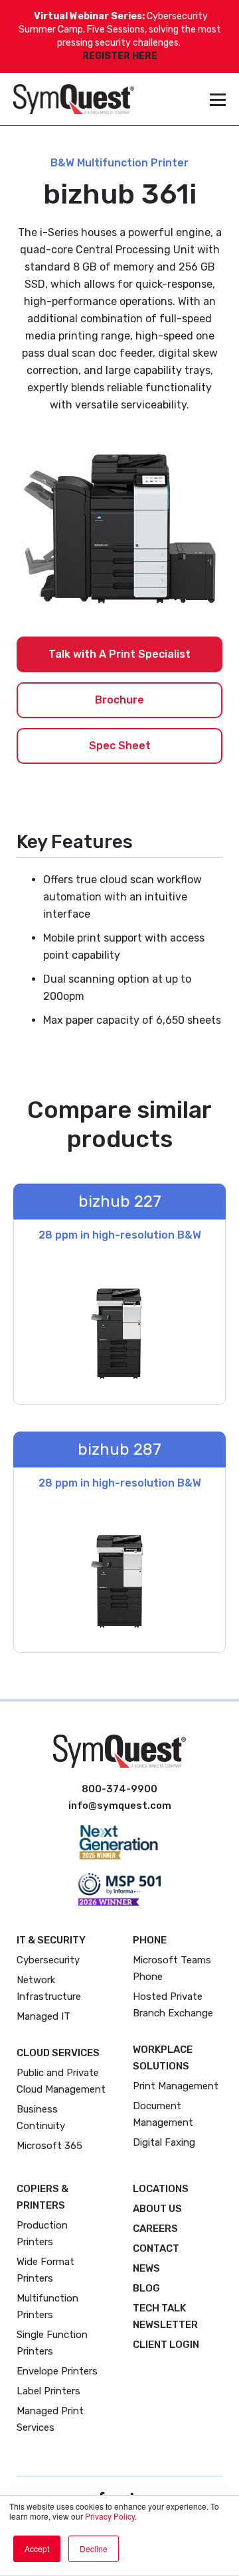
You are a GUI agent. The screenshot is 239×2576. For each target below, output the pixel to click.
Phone (150, 1940)
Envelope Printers (57, 2371)
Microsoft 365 (49, 2146)
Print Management (176, 2086)
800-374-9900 (119, 1789)
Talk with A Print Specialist (119, 654)
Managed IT (43, 2016)
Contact (156, 2248)
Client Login (166, 2345)
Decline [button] (94, 2548)
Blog (146, 2288)
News (146, 2268)
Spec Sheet (120, 746)
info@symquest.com (120, 1806)
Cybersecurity (48, 1960)
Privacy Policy (110, 2516)
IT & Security (51, 1940)
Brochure (119, 700)
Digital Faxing (164, 2142)
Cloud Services (58, 2053)
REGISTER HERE (120, 56)
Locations (161, 2189)
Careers (155, 2229)
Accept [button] (37, 2548)
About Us (157, 2209)
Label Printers (48, 2391)
